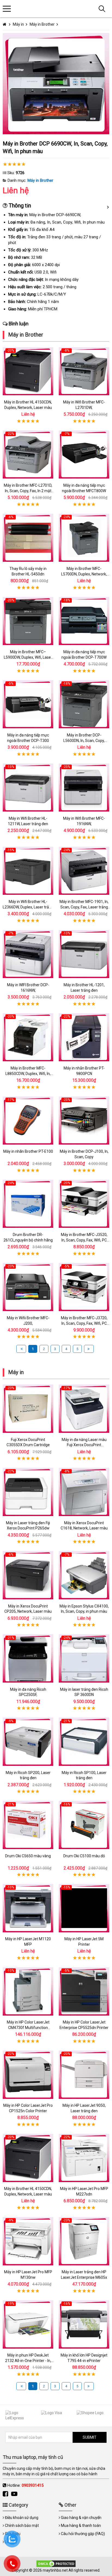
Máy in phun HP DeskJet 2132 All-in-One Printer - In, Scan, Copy (28, 2360)
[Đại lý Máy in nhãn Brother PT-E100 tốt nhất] (28, 1121)
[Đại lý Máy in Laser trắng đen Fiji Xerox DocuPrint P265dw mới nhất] (28, 1492)
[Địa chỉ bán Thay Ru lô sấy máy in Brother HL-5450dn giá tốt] (28, 538)
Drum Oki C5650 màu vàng (28, 1856)
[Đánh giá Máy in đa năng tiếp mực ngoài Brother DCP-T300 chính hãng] (28, 704)
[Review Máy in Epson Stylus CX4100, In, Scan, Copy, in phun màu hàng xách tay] (84, 1575)
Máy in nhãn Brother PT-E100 (28, 1151)
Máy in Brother (40, 180)
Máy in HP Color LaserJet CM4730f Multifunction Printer (28, 2027)
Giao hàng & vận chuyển (81, 2518)
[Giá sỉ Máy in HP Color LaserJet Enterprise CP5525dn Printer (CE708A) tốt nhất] (84, 1991)
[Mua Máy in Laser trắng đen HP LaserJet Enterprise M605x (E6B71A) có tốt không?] (84, 2241)
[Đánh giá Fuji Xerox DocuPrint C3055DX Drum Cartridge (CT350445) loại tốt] (28, 1409)
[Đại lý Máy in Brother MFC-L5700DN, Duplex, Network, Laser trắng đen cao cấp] (84, 538)
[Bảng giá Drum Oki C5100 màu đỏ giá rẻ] (84, 1825)
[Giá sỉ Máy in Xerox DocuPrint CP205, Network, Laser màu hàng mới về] (28, 1575)
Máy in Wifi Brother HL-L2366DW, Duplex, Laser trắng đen (28, 907)
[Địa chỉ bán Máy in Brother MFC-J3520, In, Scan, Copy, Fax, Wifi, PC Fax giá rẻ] (84, 1204)
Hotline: (25, 2485)
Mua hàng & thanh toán (81, 2526)
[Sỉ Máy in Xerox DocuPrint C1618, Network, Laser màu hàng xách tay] (84, 1492)
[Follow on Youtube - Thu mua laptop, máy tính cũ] (15, 2494)
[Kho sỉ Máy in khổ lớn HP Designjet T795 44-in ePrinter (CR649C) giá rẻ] (84, 2324)
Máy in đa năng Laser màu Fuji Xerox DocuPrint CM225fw (84, 1445)
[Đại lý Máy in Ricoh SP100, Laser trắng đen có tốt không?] (84, 1742)
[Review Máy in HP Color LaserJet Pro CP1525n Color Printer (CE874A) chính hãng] (28, 2075)
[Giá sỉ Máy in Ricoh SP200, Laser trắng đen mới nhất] (28, 1742)
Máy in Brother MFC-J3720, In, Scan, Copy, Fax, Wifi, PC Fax (84, 1323)
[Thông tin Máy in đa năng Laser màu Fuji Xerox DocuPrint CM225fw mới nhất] (84, 1409)
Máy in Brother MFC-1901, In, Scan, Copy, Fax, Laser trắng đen (84, 907)
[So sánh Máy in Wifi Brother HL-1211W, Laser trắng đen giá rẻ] (28, 788)
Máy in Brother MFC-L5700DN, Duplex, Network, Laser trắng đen (84, 574)
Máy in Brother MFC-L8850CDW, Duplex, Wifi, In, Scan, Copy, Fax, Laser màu (28, 1073)
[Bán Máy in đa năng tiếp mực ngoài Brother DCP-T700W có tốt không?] (84, 621)
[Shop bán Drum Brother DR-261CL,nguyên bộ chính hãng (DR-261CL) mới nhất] (28, 1204)
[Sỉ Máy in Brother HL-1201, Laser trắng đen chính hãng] (84, 954)
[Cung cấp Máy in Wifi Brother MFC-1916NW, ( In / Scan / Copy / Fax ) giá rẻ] (84, 788)
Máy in (16, 1372)
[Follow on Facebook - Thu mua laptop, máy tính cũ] (6, 2494)
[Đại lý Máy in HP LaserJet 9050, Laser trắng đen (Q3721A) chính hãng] (84, 2075)
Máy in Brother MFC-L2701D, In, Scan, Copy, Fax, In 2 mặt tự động (28, 491)
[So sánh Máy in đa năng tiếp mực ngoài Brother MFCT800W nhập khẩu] (84, 454)
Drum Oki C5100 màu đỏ (84, 1856)
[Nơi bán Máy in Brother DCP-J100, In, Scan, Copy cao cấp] (84, 1121)
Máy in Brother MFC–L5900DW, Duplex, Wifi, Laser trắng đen (28, 657)
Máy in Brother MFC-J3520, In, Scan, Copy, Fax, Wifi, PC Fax (84, 1240)
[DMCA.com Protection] (56, 2563)
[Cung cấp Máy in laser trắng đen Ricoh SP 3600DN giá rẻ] (84, 1659)
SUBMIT (90, 2437)
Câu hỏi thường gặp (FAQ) (83, 2534)
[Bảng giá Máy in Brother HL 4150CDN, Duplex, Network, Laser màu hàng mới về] (28, 371)
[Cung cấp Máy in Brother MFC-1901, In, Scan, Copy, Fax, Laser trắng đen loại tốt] (84, 871)
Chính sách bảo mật (22, 2526)
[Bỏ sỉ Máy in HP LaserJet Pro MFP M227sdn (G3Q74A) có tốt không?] (84, 2158)
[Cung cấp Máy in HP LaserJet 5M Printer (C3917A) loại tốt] (84, 1908)
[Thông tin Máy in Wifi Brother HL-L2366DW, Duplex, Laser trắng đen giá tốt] (28, 871)
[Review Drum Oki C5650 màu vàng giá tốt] (28, 1825)
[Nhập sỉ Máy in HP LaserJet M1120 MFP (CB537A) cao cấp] (28, 1908)
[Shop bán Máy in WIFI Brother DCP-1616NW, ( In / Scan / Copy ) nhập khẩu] (28, 954)
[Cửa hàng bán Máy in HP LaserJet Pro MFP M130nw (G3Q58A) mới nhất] (28, 2241)
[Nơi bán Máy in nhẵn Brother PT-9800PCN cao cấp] (84, 1037)
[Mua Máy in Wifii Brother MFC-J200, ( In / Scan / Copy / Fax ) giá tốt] (28, 1287)
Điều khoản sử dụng (22, 2518)
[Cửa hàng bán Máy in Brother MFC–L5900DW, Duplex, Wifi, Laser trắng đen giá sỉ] (28, 621)
